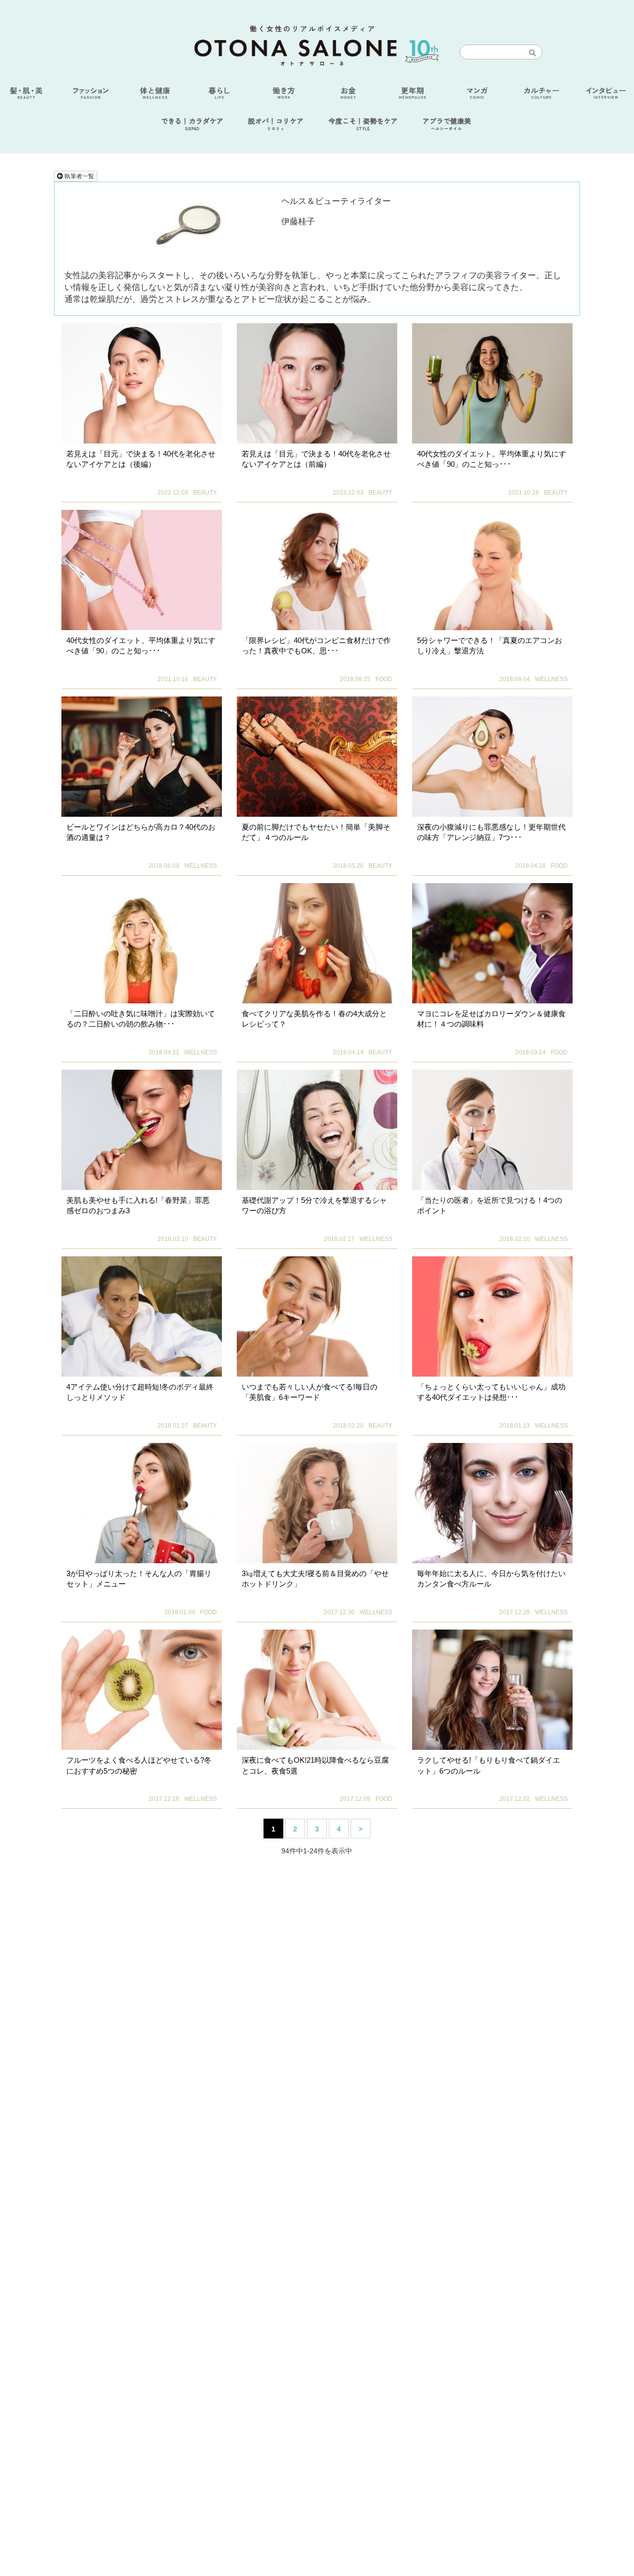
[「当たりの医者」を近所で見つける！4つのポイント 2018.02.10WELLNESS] (492, 1130)
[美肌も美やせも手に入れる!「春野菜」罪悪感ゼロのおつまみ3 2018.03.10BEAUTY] (142, 1130)
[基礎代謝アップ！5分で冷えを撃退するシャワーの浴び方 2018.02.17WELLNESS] (317, 1130)
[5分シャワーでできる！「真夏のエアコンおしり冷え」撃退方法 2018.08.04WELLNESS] (492, 570)
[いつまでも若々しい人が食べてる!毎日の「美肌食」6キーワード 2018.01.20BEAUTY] (317, 1316)
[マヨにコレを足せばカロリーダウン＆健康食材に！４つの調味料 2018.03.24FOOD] (492, 943)
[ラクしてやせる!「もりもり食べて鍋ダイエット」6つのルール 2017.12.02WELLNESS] (492, 1690)
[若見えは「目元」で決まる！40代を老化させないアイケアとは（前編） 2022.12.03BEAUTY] (317, 383)
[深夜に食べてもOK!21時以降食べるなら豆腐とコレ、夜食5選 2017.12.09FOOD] (317, 1690)
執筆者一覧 (79, 176)
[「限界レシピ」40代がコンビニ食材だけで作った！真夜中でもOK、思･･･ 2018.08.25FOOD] (317, 570)
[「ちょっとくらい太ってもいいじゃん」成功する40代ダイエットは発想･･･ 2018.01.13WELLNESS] (492, 1316)
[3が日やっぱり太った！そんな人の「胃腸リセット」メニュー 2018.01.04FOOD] (142, 1503)
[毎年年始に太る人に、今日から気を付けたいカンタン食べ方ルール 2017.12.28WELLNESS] (492, 1503)
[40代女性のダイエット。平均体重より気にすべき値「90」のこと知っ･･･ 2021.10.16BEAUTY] (492, 383)
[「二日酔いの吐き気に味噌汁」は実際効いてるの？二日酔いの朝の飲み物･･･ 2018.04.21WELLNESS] (142, 943)
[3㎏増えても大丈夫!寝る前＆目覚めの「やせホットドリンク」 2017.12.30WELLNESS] (317, 1503)
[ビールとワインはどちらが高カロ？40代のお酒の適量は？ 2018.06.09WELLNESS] (142, 757)
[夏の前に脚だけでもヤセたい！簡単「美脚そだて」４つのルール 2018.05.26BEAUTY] (317, 757)
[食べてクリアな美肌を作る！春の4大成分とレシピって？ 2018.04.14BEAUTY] (317, 943)
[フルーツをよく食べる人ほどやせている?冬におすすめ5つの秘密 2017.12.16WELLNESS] (142, 1690)
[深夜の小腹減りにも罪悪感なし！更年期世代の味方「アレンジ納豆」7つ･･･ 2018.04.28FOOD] (492, 757)
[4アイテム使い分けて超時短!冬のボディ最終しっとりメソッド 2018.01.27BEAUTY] (142, 1316)
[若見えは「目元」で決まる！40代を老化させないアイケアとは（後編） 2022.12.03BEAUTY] (142, 383)
